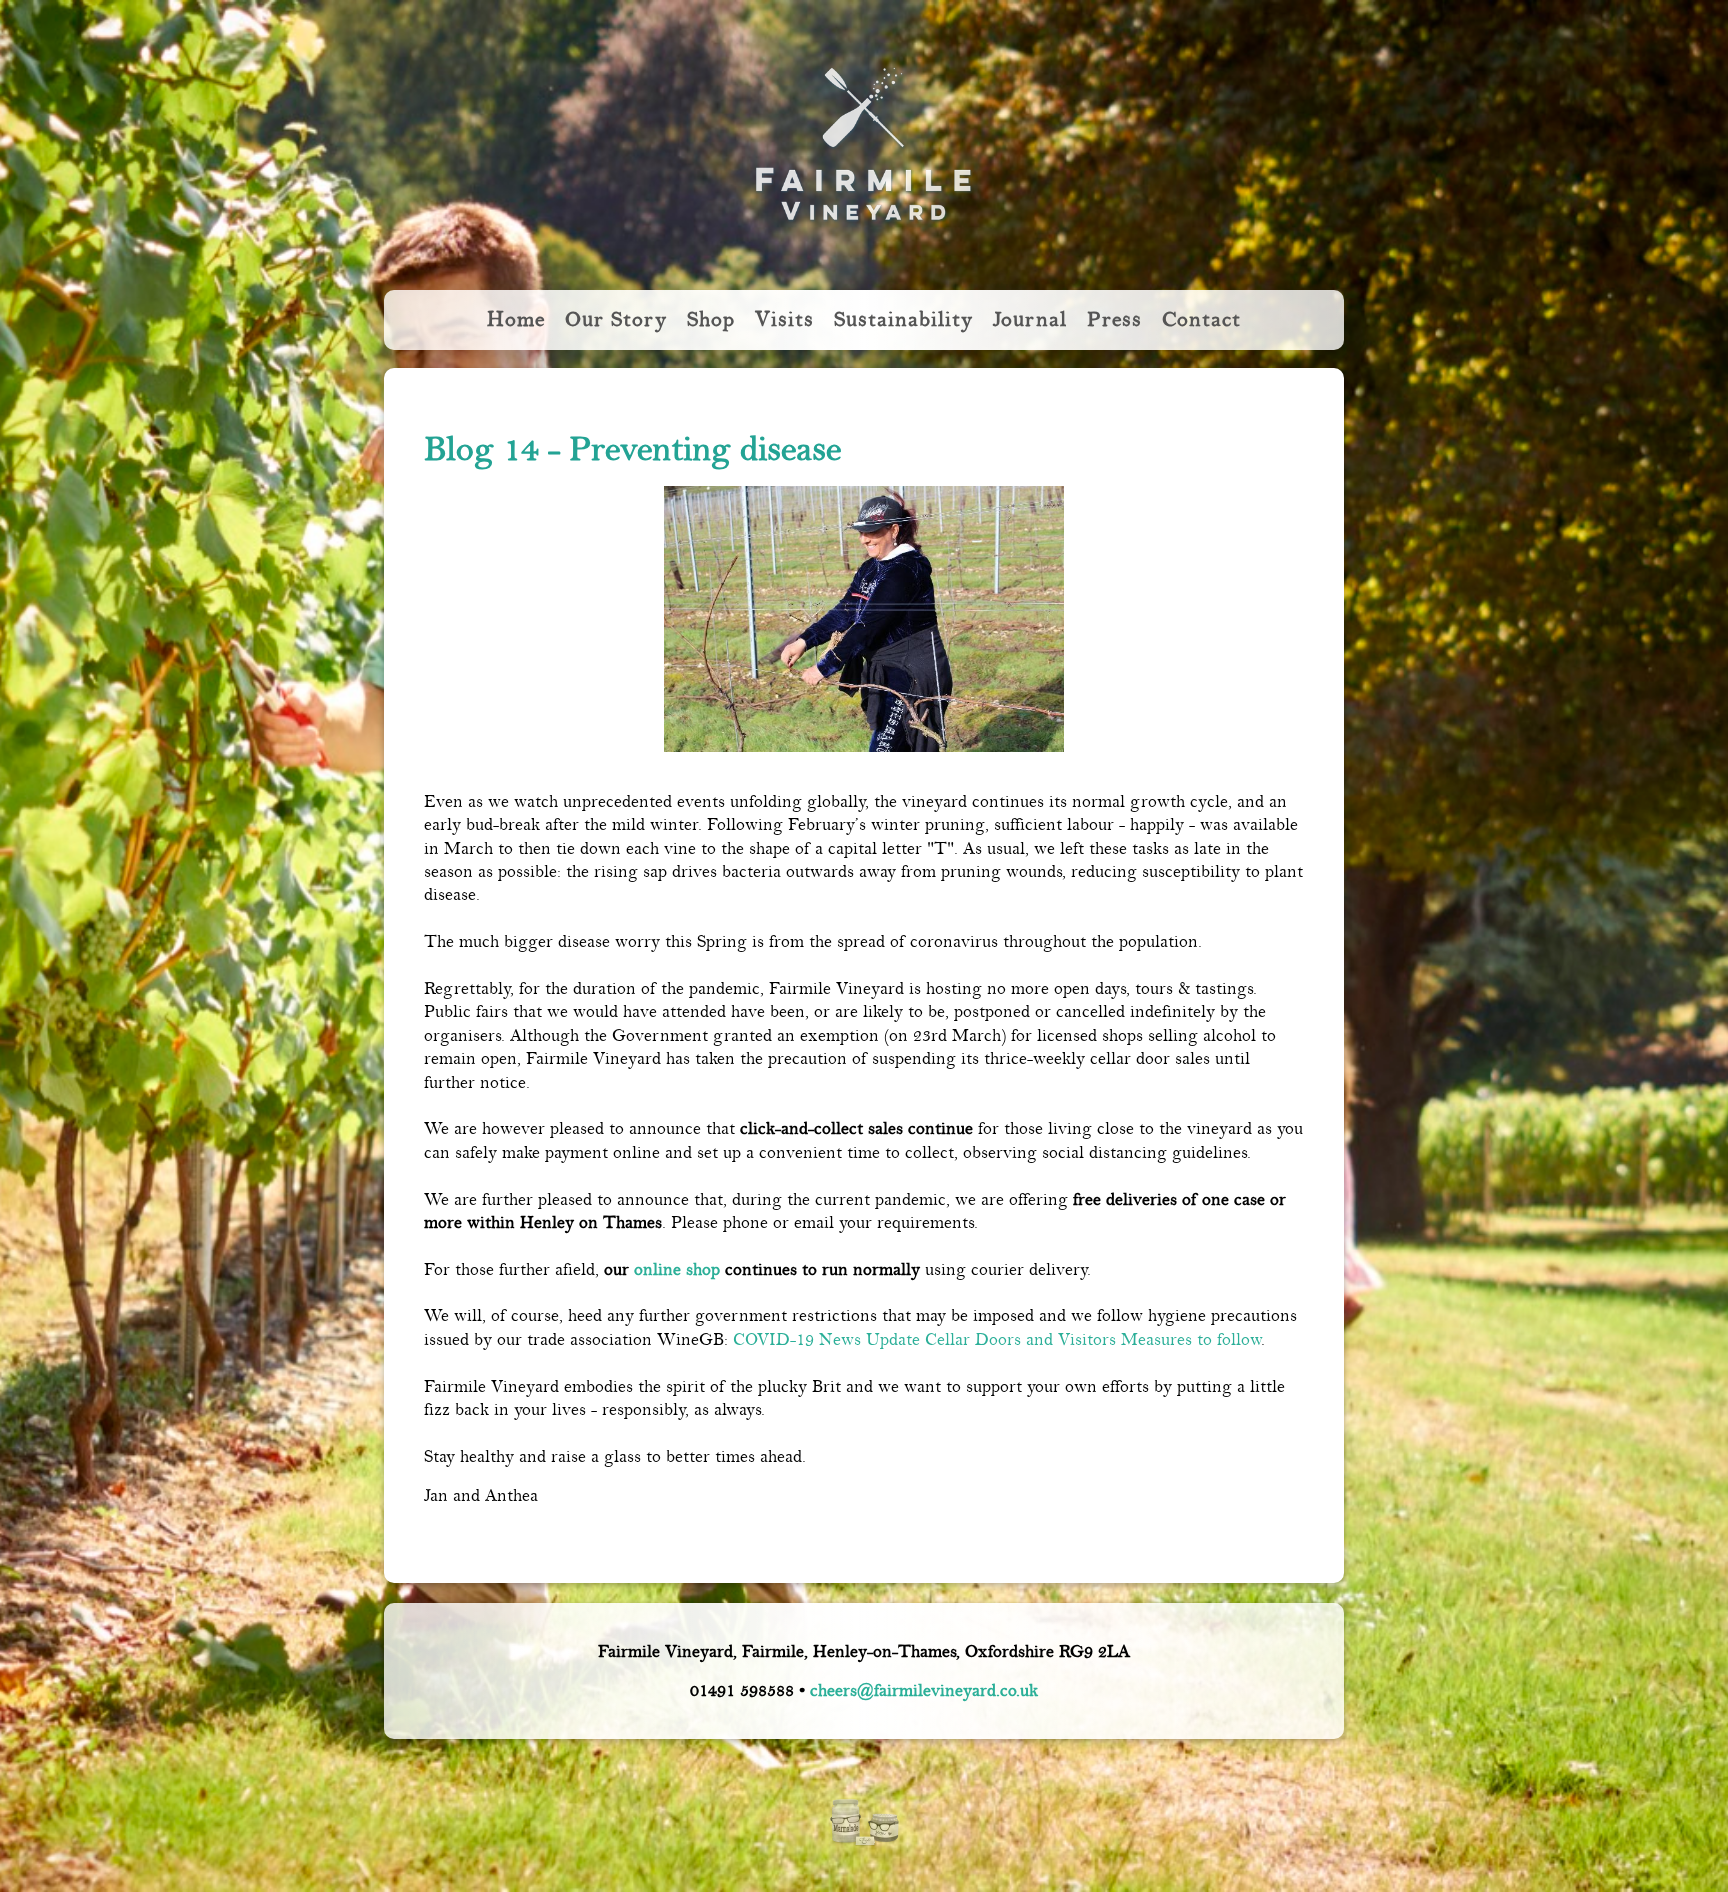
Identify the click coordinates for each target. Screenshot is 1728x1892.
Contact (1201, 319)
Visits (784, 319)
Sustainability (903, 319)
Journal (1030, 319)
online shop (677, 1269)
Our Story (616, 319)
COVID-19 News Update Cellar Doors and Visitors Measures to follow (997, 1339)
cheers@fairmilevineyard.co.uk (924, 1690)
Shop (711, 319)
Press (1114, 319)
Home (516, 319)
